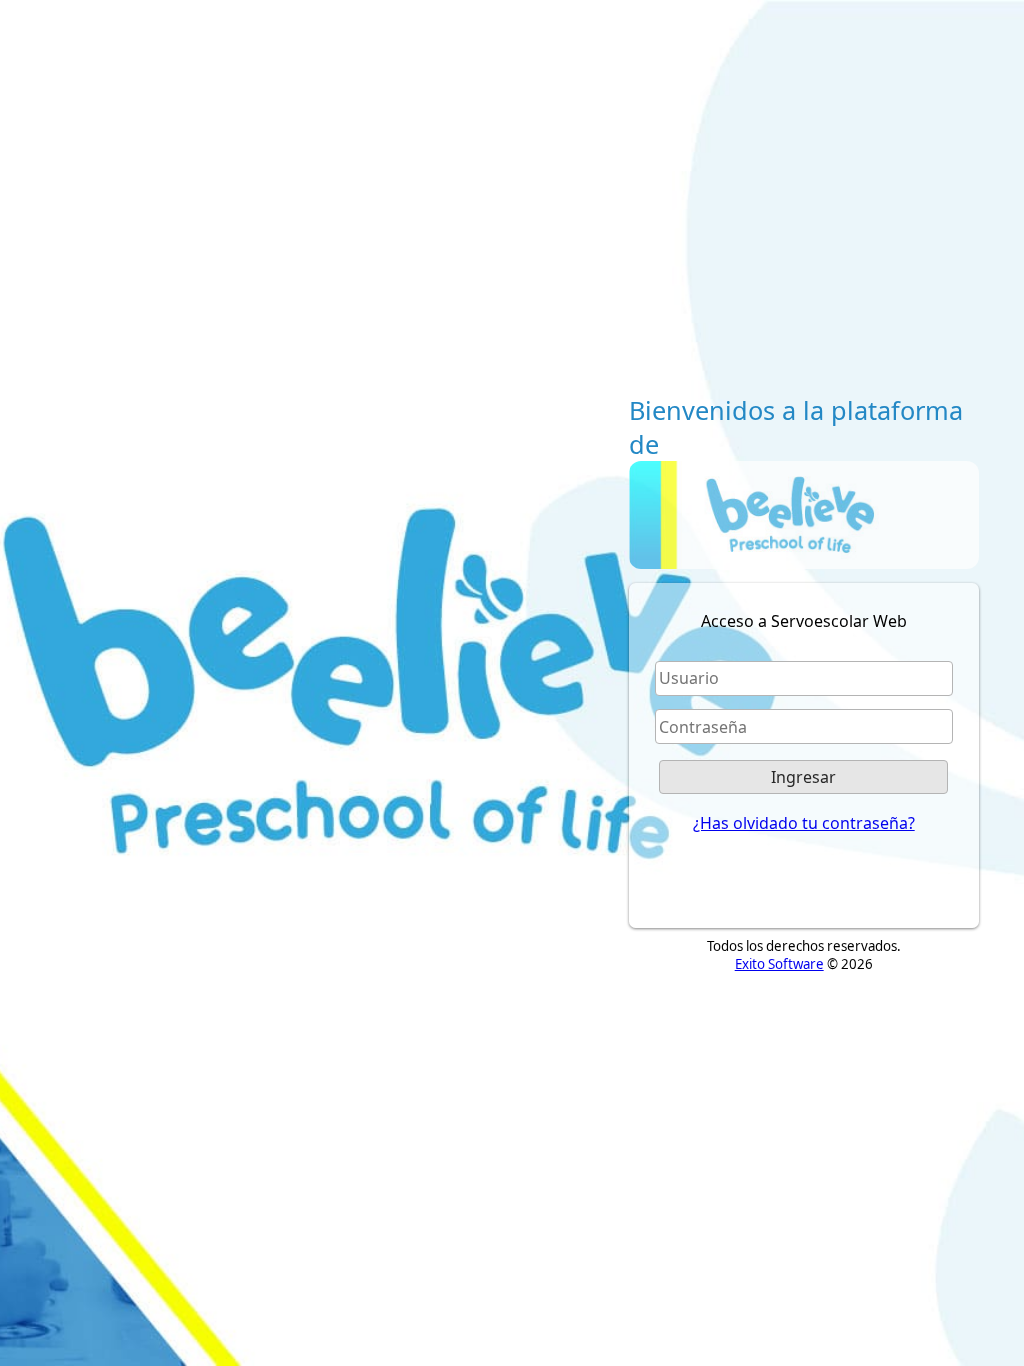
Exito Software (779, 964)
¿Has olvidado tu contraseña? (804, 823)
